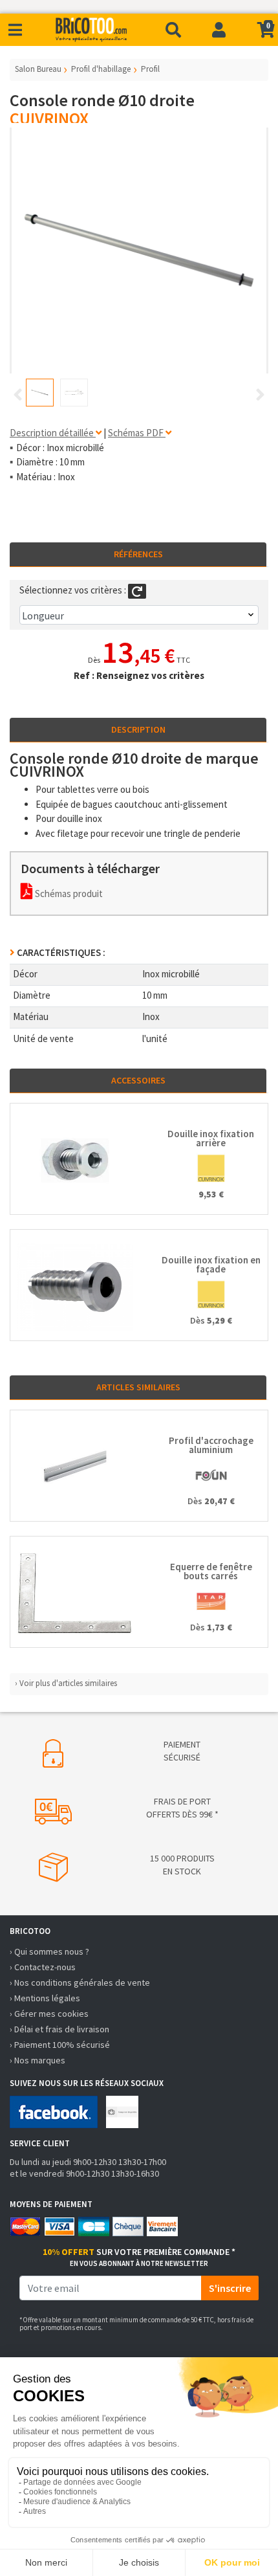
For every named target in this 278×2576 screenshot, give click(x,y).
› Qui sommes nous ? (49, 1951)
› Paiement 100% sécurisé (60, 2045)
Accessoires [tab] (138, 1080)
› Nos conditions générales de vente (80, 1982)
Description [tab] (138, 729)
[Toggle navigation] (15, 30)
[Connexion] (219, 30)
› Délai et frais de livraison (59, 2029)
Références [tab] (138, 554)
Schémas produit (68, 894)
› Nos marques (37, 2060)
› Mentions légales (45, 1998)
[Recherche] (173, 30)
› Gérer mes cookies (49, 2014)
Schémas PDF (137, 433)
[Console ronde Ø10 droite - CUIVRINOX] (139, 250)
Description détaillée (53, 433)
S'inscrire (230, 2288)
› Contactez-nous (43, 1967)
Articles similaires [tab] (138, 1387)
